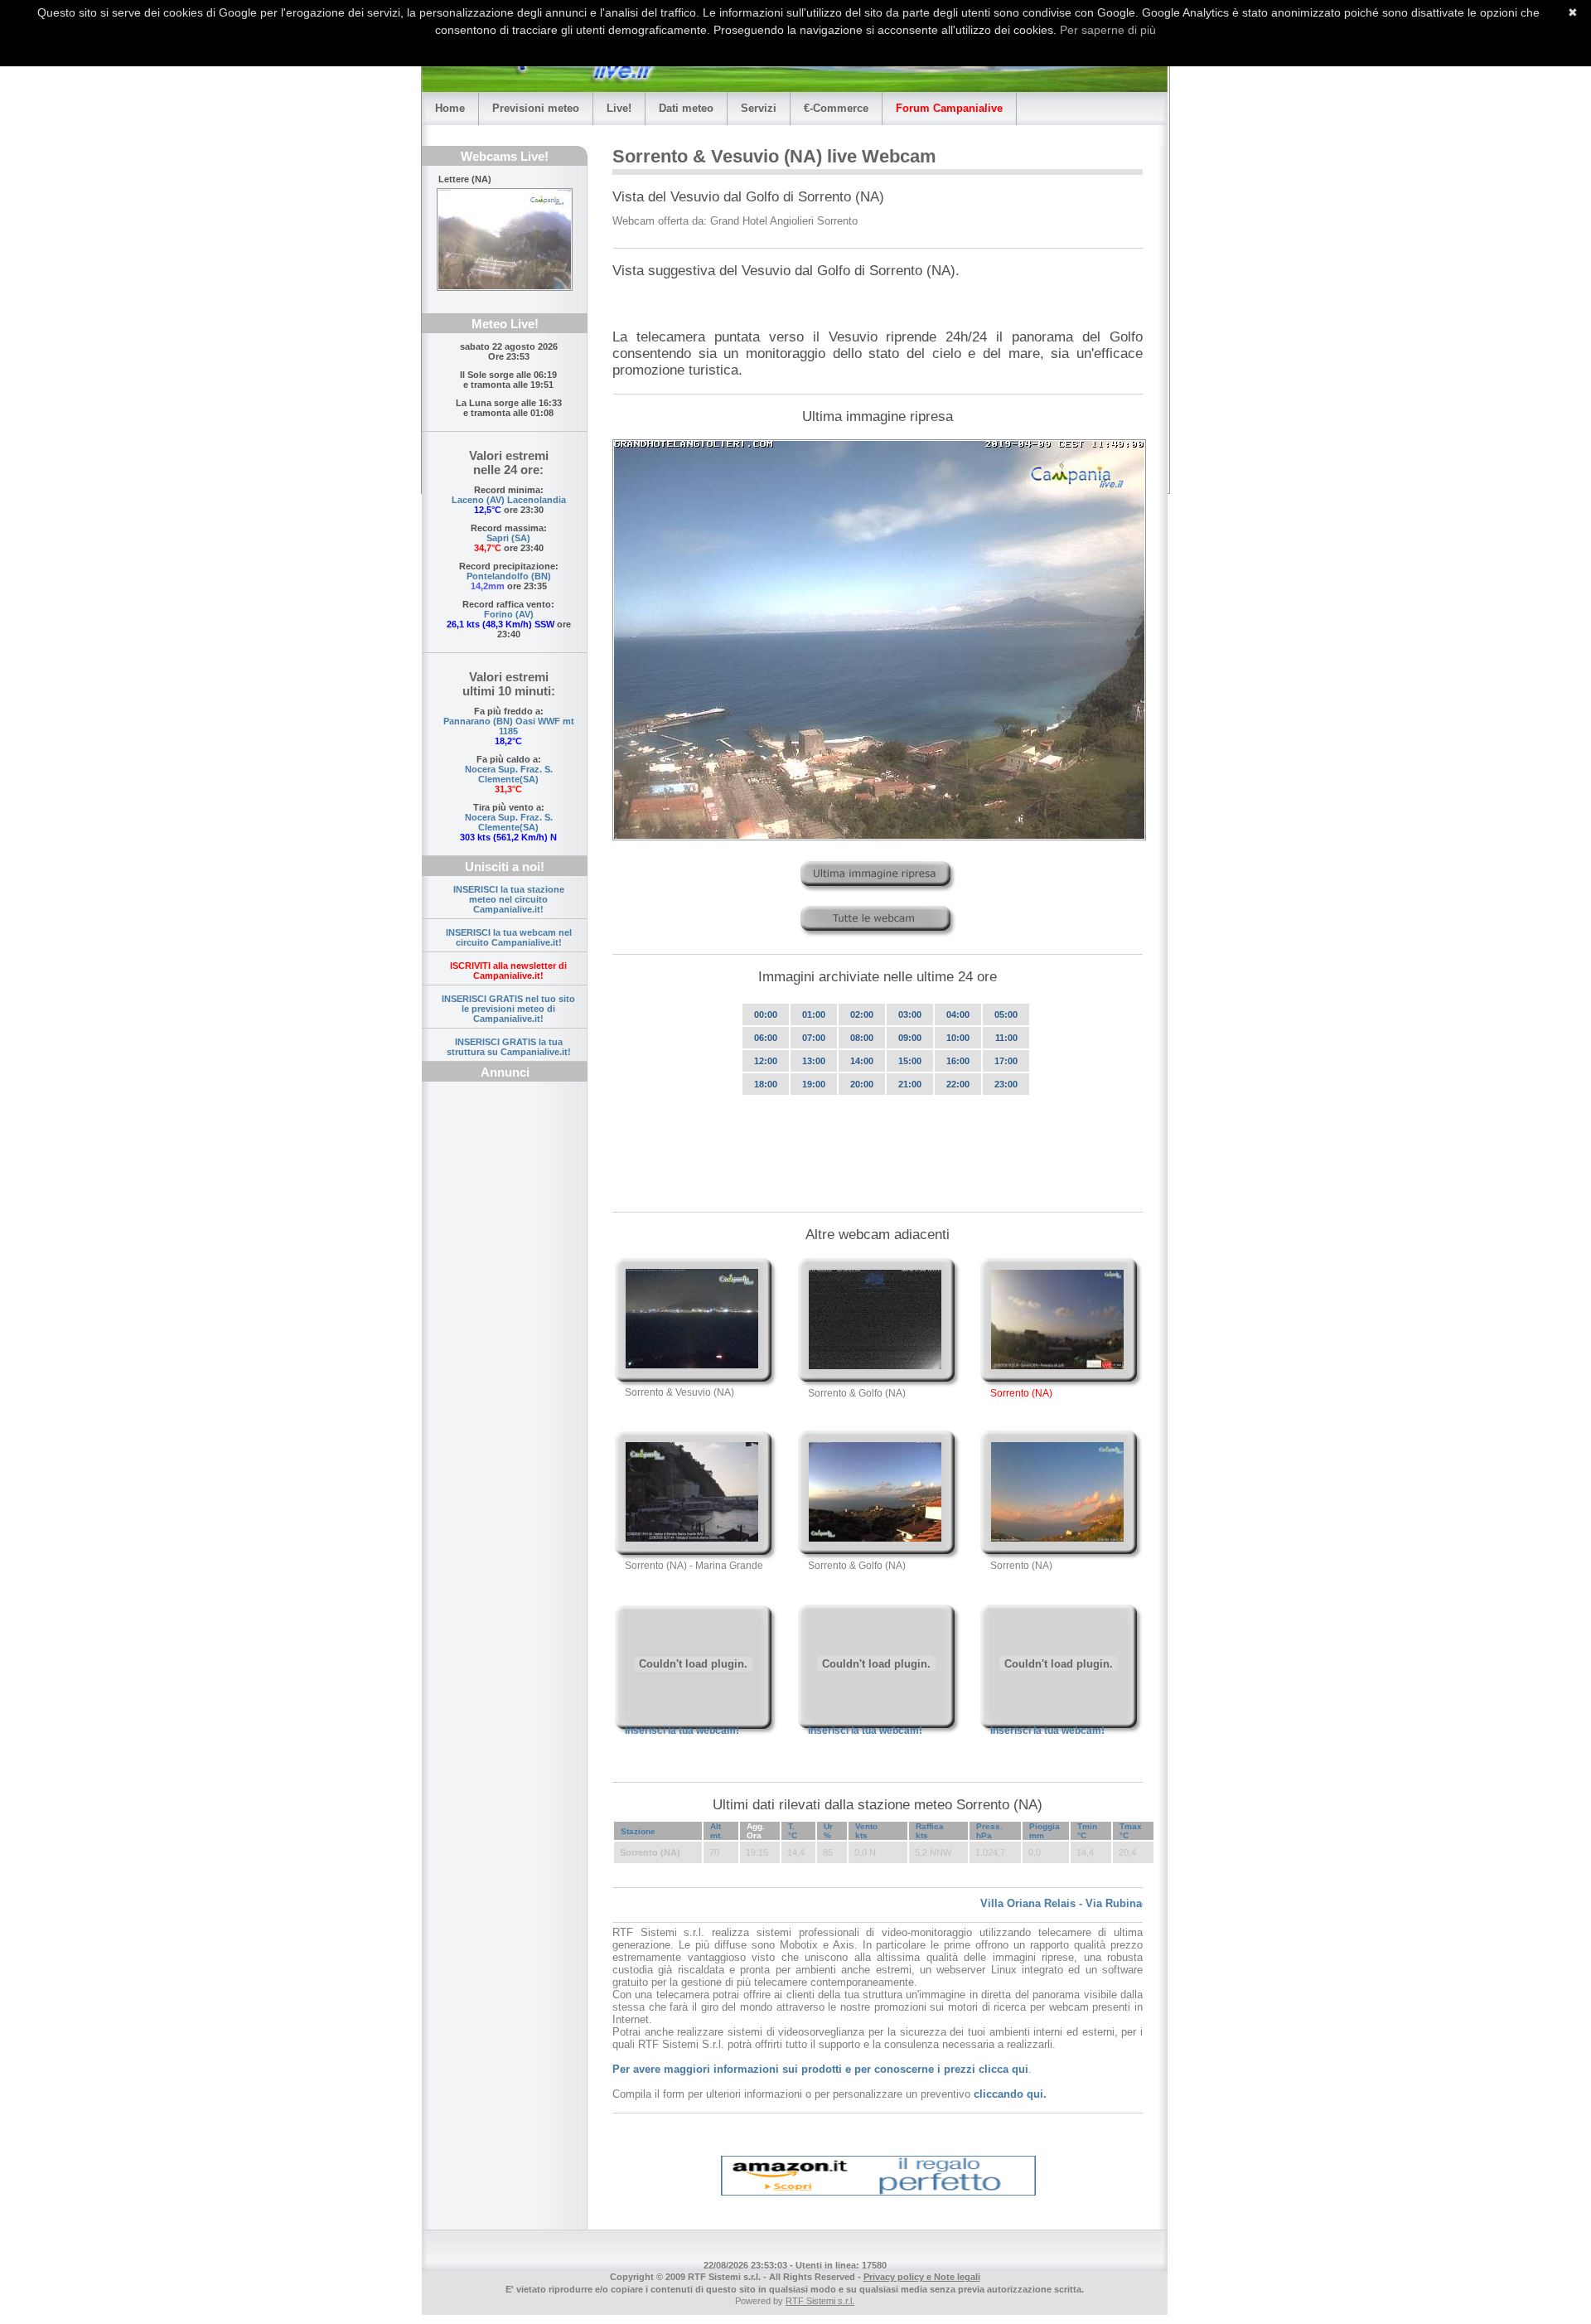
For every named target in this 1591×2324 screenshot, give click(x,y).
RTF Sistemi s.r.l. (820, 2301)
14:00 (862, 1061)
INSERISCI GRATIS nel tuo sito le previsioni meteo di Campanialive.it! (508, 1009)
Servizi (759, 108)
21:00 (910, 1084)
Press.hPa (989, 1831)
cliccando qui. (1010, 2094)
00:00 (766, 1014)
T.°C (793, 1831)
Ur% (828, 1831)
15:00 (910, 1061)
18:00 (766, 1084)
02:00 (862, 1014)
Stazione (638, 1831)
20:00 (862, 1084)
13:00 (814, 1061)
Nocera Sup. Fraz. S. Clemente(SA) (509, 774)
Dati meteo (686, 108)
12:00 (766, 1061)
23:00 (1006, 1084)
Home (450, 108)
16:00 (958, 1061)
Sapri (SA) (508, 538)
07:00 (814, 1038)
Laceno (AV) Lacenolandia (509, 500)
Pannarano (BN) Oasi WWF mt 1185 (509, 726)
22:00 (958, 1084)
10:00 (958, 1038)
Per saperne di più (1108, 30)
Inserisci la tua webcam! (682, 1731)
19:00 (814, 1084)
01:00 (814, 1014)
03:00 (910, 1014)
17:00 (1006, 1061)
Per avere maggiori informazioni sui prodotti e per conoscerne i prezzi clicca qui (820, 2069)
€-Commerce (836, 108)
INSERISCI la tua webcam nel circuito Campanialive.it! (509, 937)
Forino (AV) (509, 614)
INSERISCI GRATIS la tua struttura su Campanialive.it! (509, 1047)
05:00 (1006, 1014)
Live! (619, 108)
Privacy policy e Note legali (922, 2277)
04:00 (958, 1014)
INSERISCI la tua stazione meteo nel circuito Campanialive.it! (509, 899)
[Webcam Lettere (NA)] (505, 240)
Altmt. (716, 1831)
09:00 (910, 1038)
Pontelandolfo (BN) (509, 576)
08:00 (862, 1038)
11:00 (1006, 1038)
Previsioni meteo (536, 108)
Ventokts (866, 1831)
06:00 (766, 1038)
